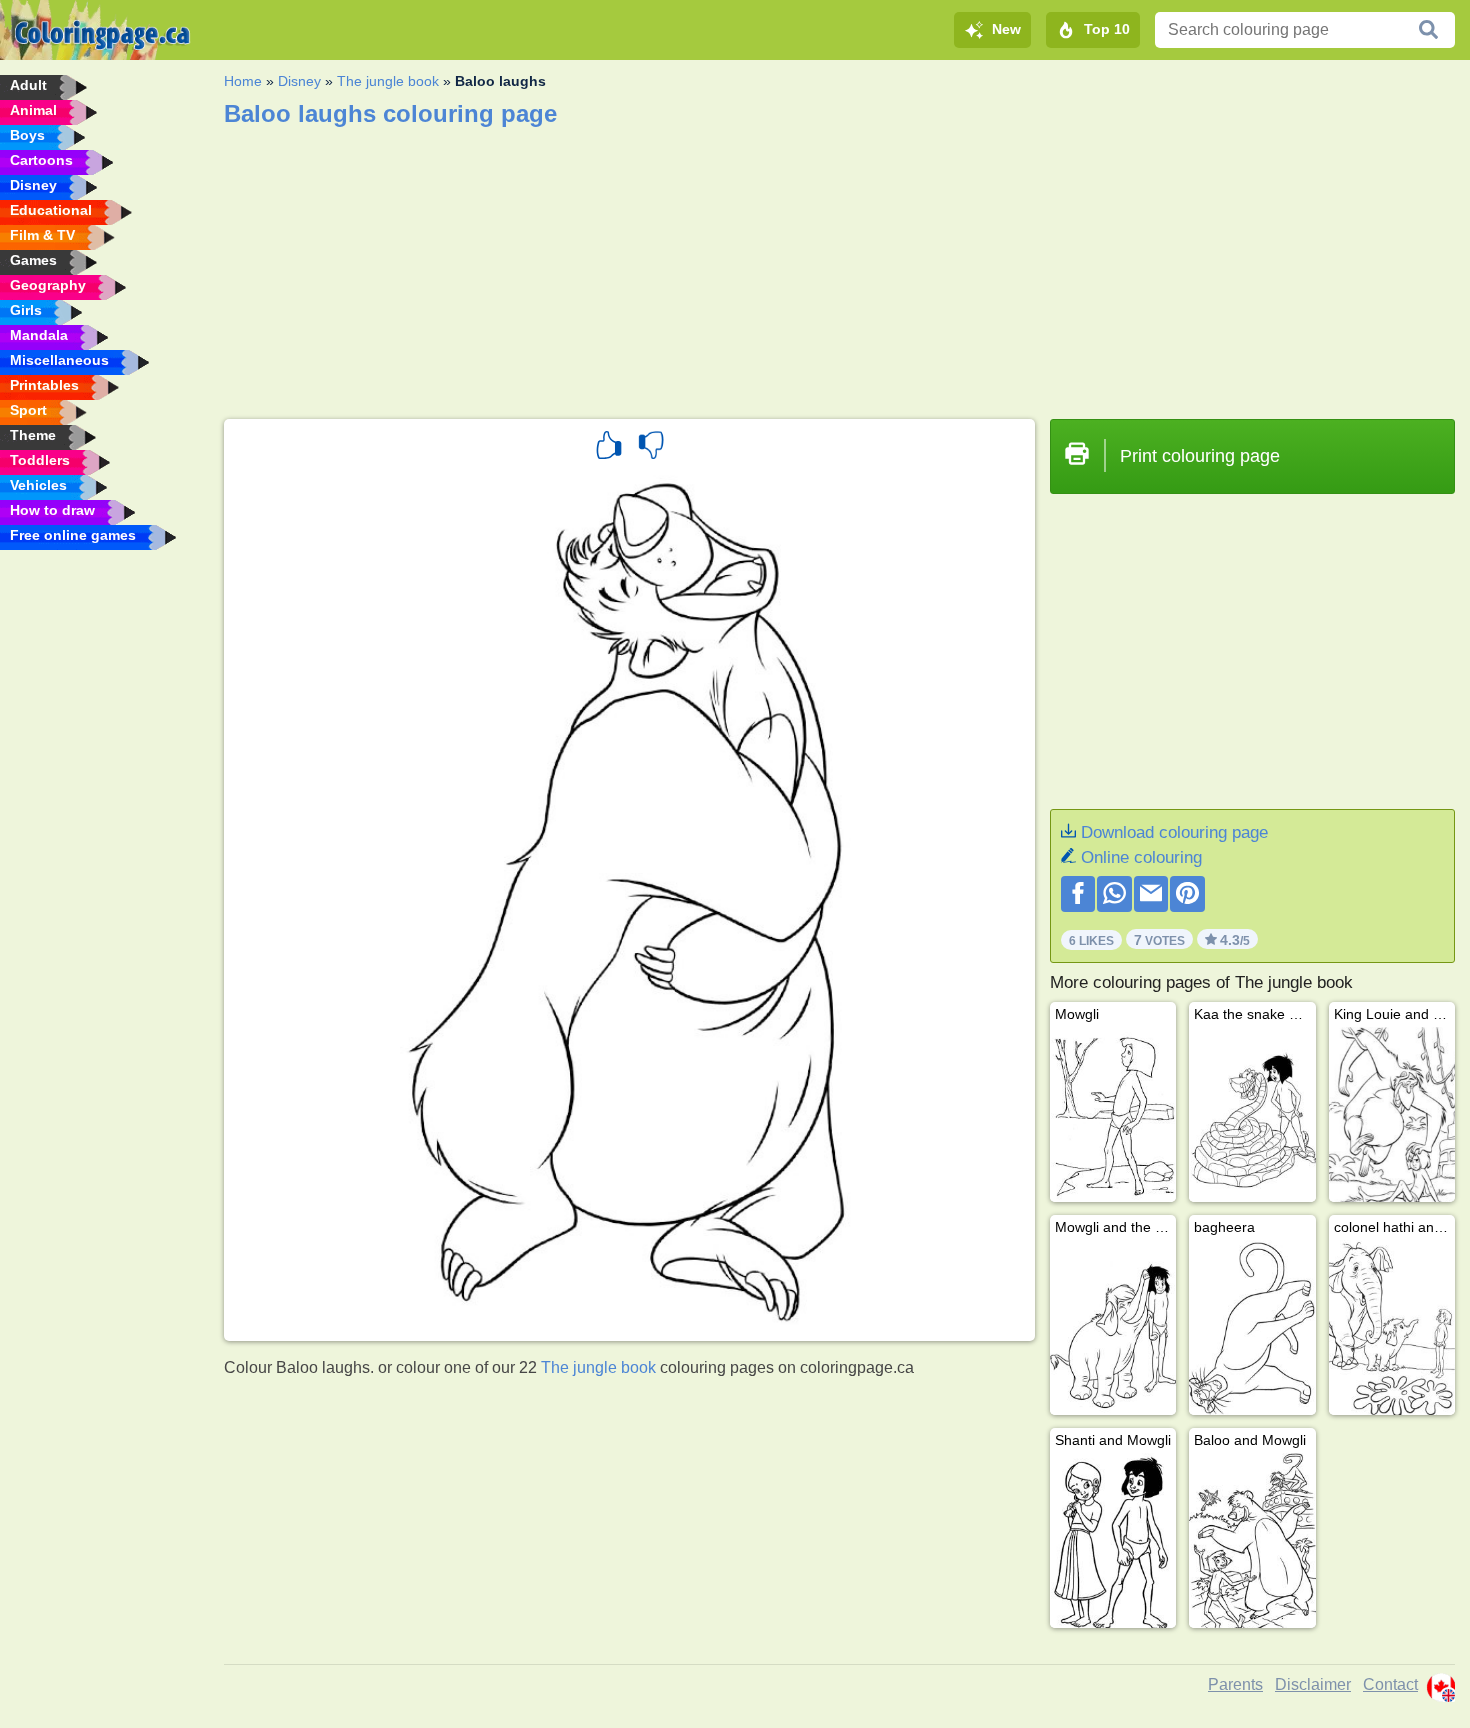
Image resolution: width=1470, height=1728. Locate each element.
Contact (1390, 1684)
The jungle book (388, 81)
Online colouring (1141, 857)
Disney (299, 81)
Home (243, 81)
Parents (1235, 1684)
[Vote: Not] (651, 448)
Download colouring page (1174, 832)
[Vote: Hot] (609, 448)
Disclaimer (1313, 1684)
